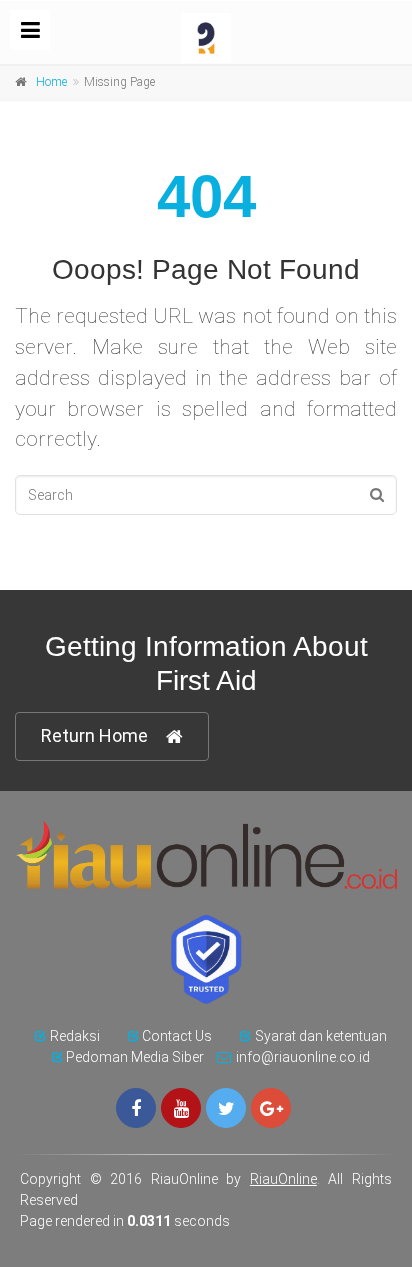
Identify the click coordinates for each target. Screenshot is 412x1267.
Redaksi (75, 1036)
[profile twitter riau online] (226, 1108)
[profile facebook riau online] (136, 1108)
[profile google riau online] (271, 1108)
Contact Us (177, 1036)
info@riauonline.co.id (303, 1057)
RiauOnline (283, 1179)
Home (51, 82)
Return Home (94, 735)
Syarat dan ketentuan (321, 1036)
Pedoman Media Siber (135, 1057)
